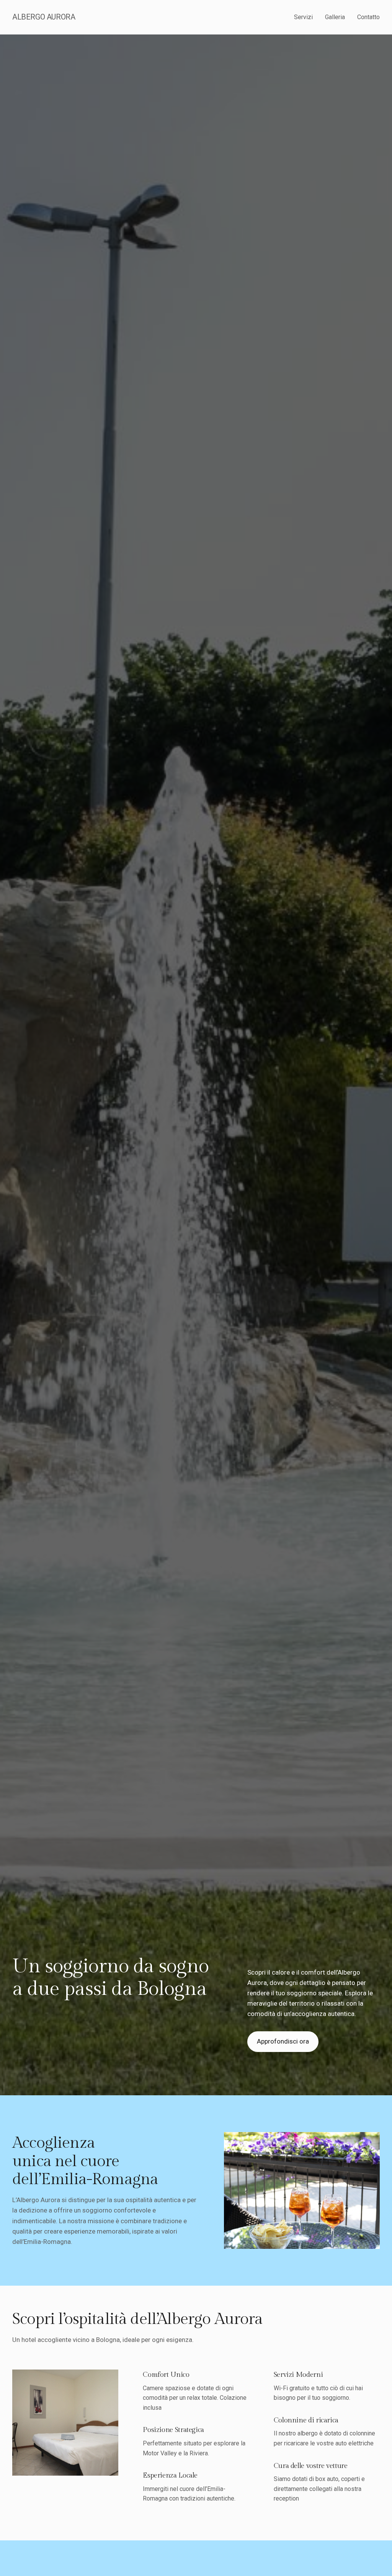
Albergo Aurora (44, 17)
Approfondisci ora (283, 2041)
